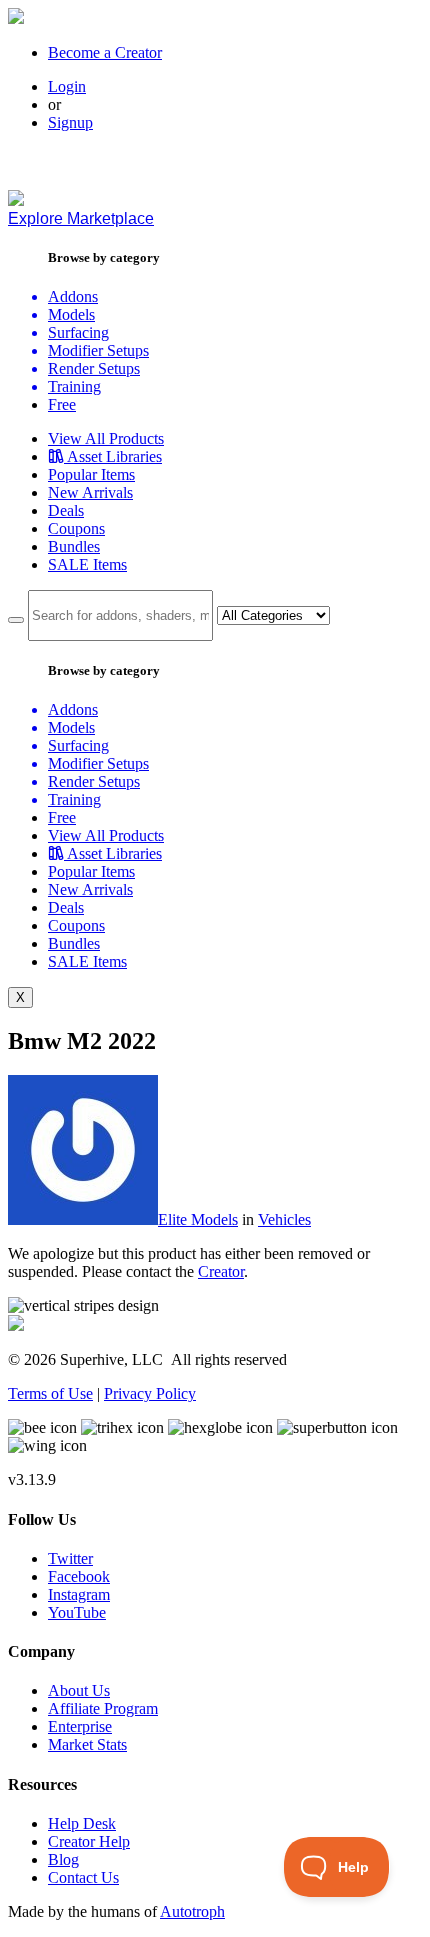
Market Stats (87, 1744)
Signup (70, 122)
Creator (221, 1271)
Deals (66, 510)
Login (67, 86)
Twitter (70, 1558)
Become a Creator (105, 52)
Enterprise (80, 1726)
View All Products (106, 438)
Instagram (79, 1594)
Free (62, 404)
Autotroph (192, 1911)
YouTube (77, 1612)
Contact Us (83, 1877)
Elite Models (198, 1219)
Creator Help (89, 1841)
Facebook (79, 1576)
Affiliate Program (103, 1708)
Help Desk (82, 1823)
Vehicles (284, 1219)
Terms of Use (50, 1393)
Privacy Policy (150, 1393)
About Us (79, 1690)
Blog (63, 1859)
